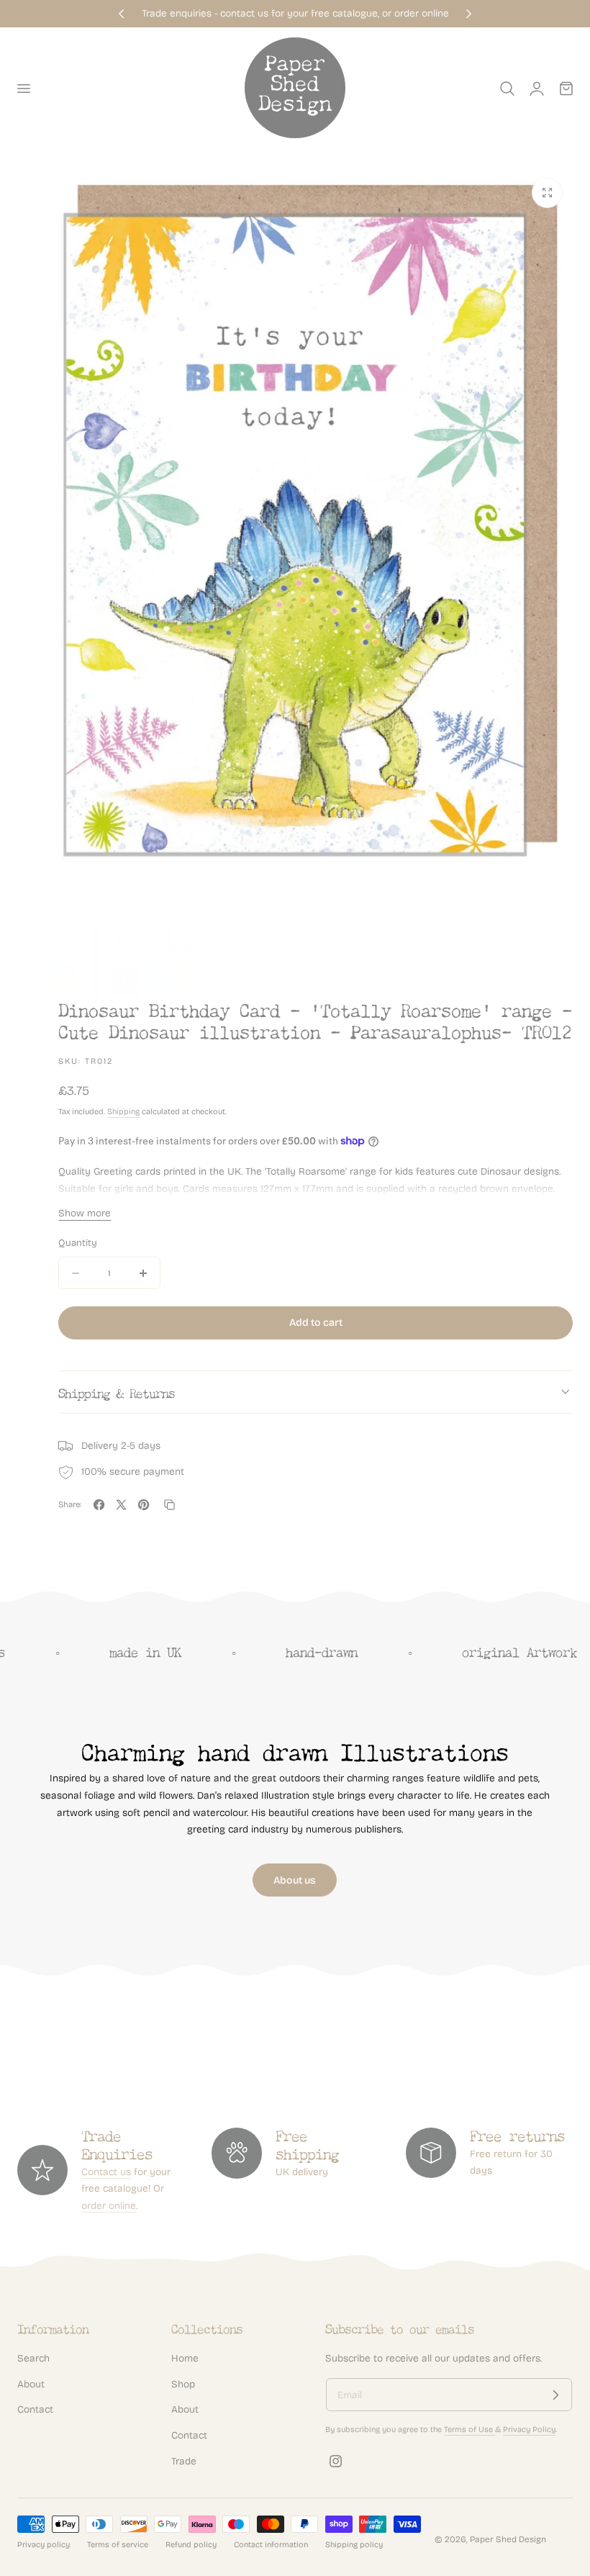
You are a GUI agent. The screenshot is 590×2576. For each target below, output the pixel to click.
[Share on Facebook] (99, 1505)
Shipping (123, 1112)
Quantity (78, 1243)
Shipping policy (354, 2545)
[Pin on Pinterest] (144, 1505)
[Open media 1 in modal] (547, 193)
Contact (35, 2410)
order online (109, 2206)
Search (33, 2358)
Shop (183, 2384)
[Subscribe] (555, 2395)
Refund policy (191, 2545)
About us (295, 1880)
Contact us (106, 2172)
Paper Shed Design (508, 2539)
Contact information (271, 2545)
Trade (184, 2461)
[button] (23, 89)
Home (185, 2358)
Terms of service (118, 2545)
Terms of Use (469, 2430)
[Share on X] (121, 1505)
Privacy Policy (529, 2430)
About (31, 2384)
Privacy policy (44, 2545)
